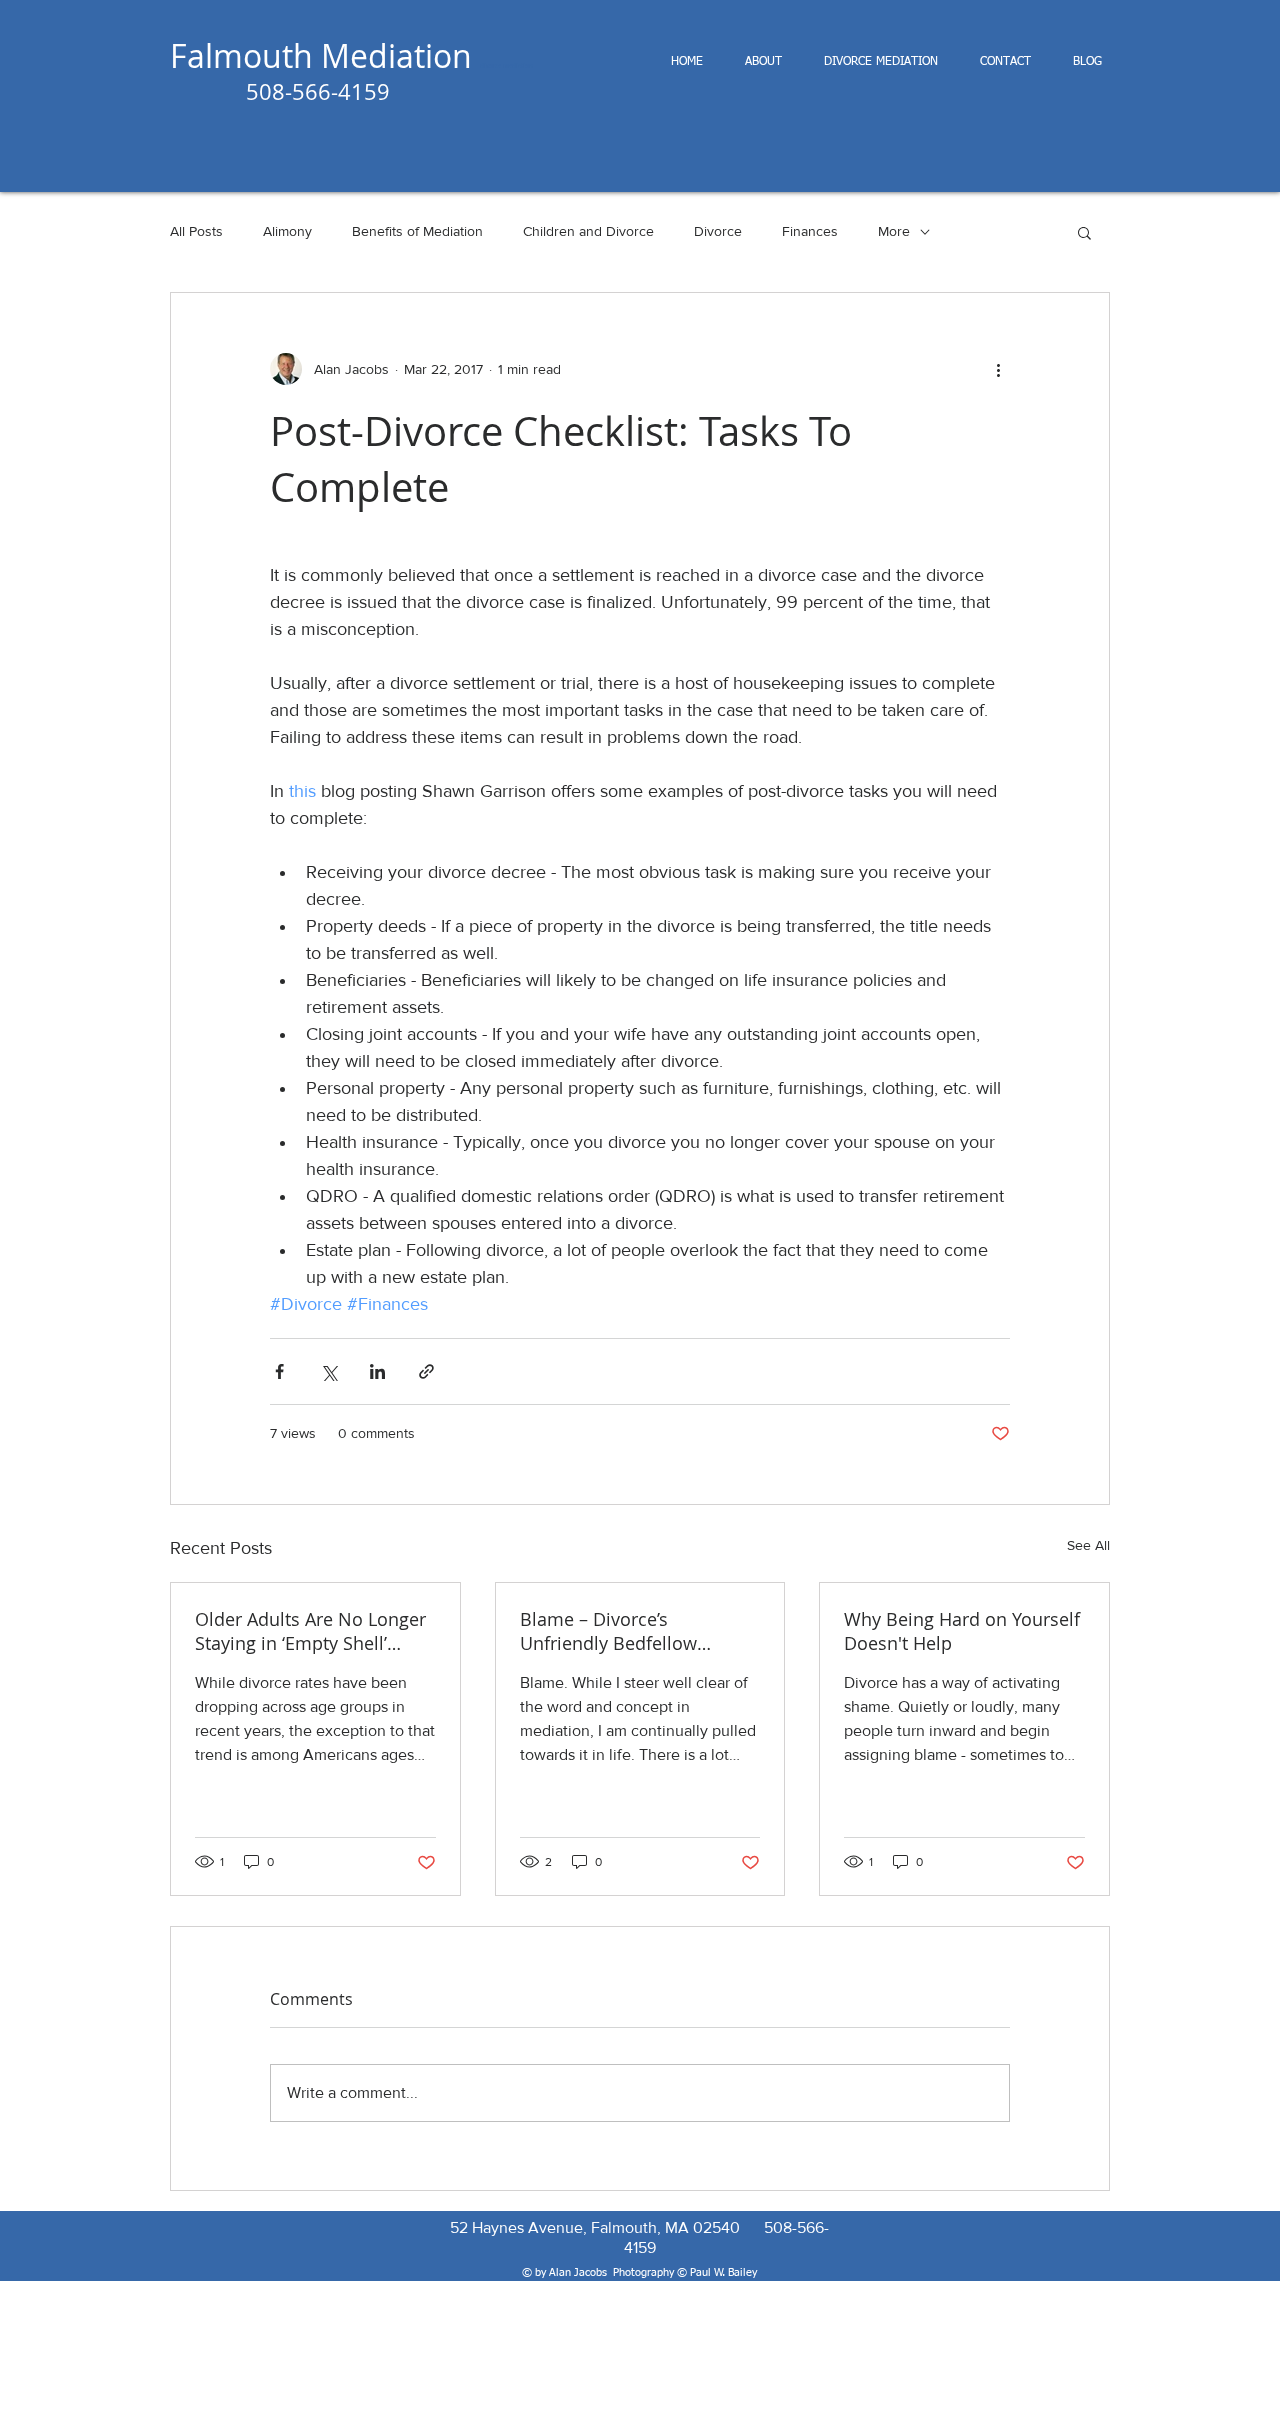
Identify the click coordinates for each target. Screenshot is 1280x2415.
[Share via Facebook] (279, 1371)
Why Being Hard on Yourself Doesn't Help (962, 1631)
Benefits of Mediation (417, 231)
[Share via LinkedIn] (377, 1371)
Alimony (287, 231)
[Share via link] (426, 1371)
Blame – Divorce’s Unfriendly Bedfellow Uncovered (608, 1631)
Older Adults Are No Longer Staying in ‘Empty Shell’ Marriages (310, 1631)
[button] (1084, 232)
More (894, 231)
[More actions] (998, 369)
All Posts (196, 231)
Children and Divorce (588, 231)
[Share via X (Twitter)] (328, 1371)
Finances (810, 231)
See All (1088, 1545)
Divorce (718, 231)
